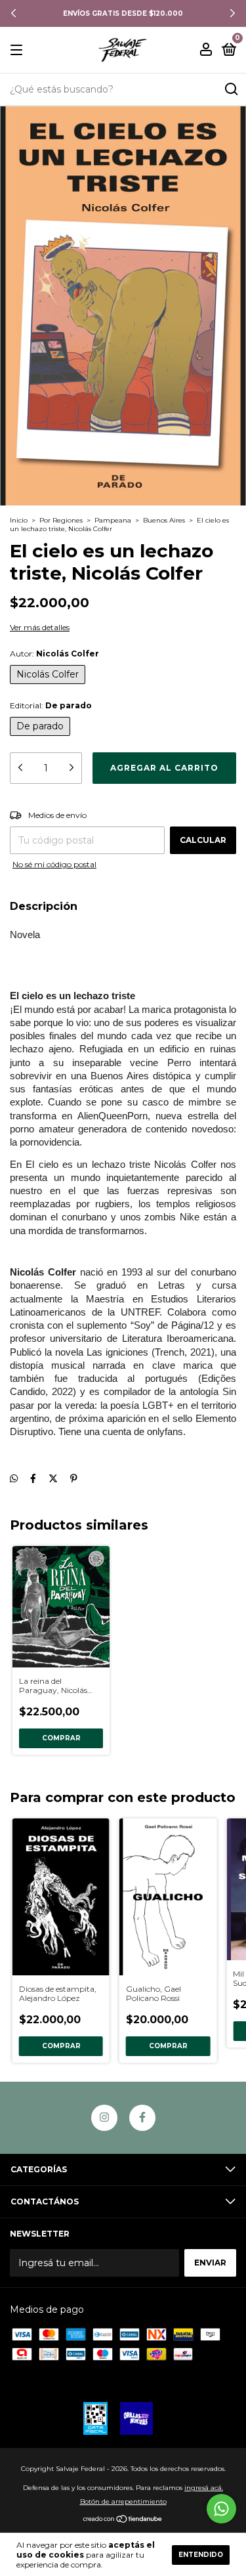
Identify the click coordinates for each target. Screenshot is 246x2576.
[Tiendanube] (123, 2520)
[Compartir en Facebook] (33, 1479)
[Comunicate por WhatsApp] (221, 2509)
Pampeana (113, 520)
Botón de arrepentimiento (123, 2501)
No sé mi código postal (54, 864)
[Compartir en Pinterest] (74, 1479)
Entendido (201, 2555)
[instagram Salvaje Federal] (104, 2118)
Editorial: (51, 705)
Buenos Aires (164, 520)
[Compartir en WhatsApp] (14, 1479)
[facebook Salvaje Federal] (142, 2118)
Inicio (19, 520)
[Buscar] (231, 89)
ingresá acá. (204, 2488)
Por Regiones (61, 520)
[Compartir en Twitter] (53, 1479)
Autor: (54, 654)
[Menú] (19, 50)
